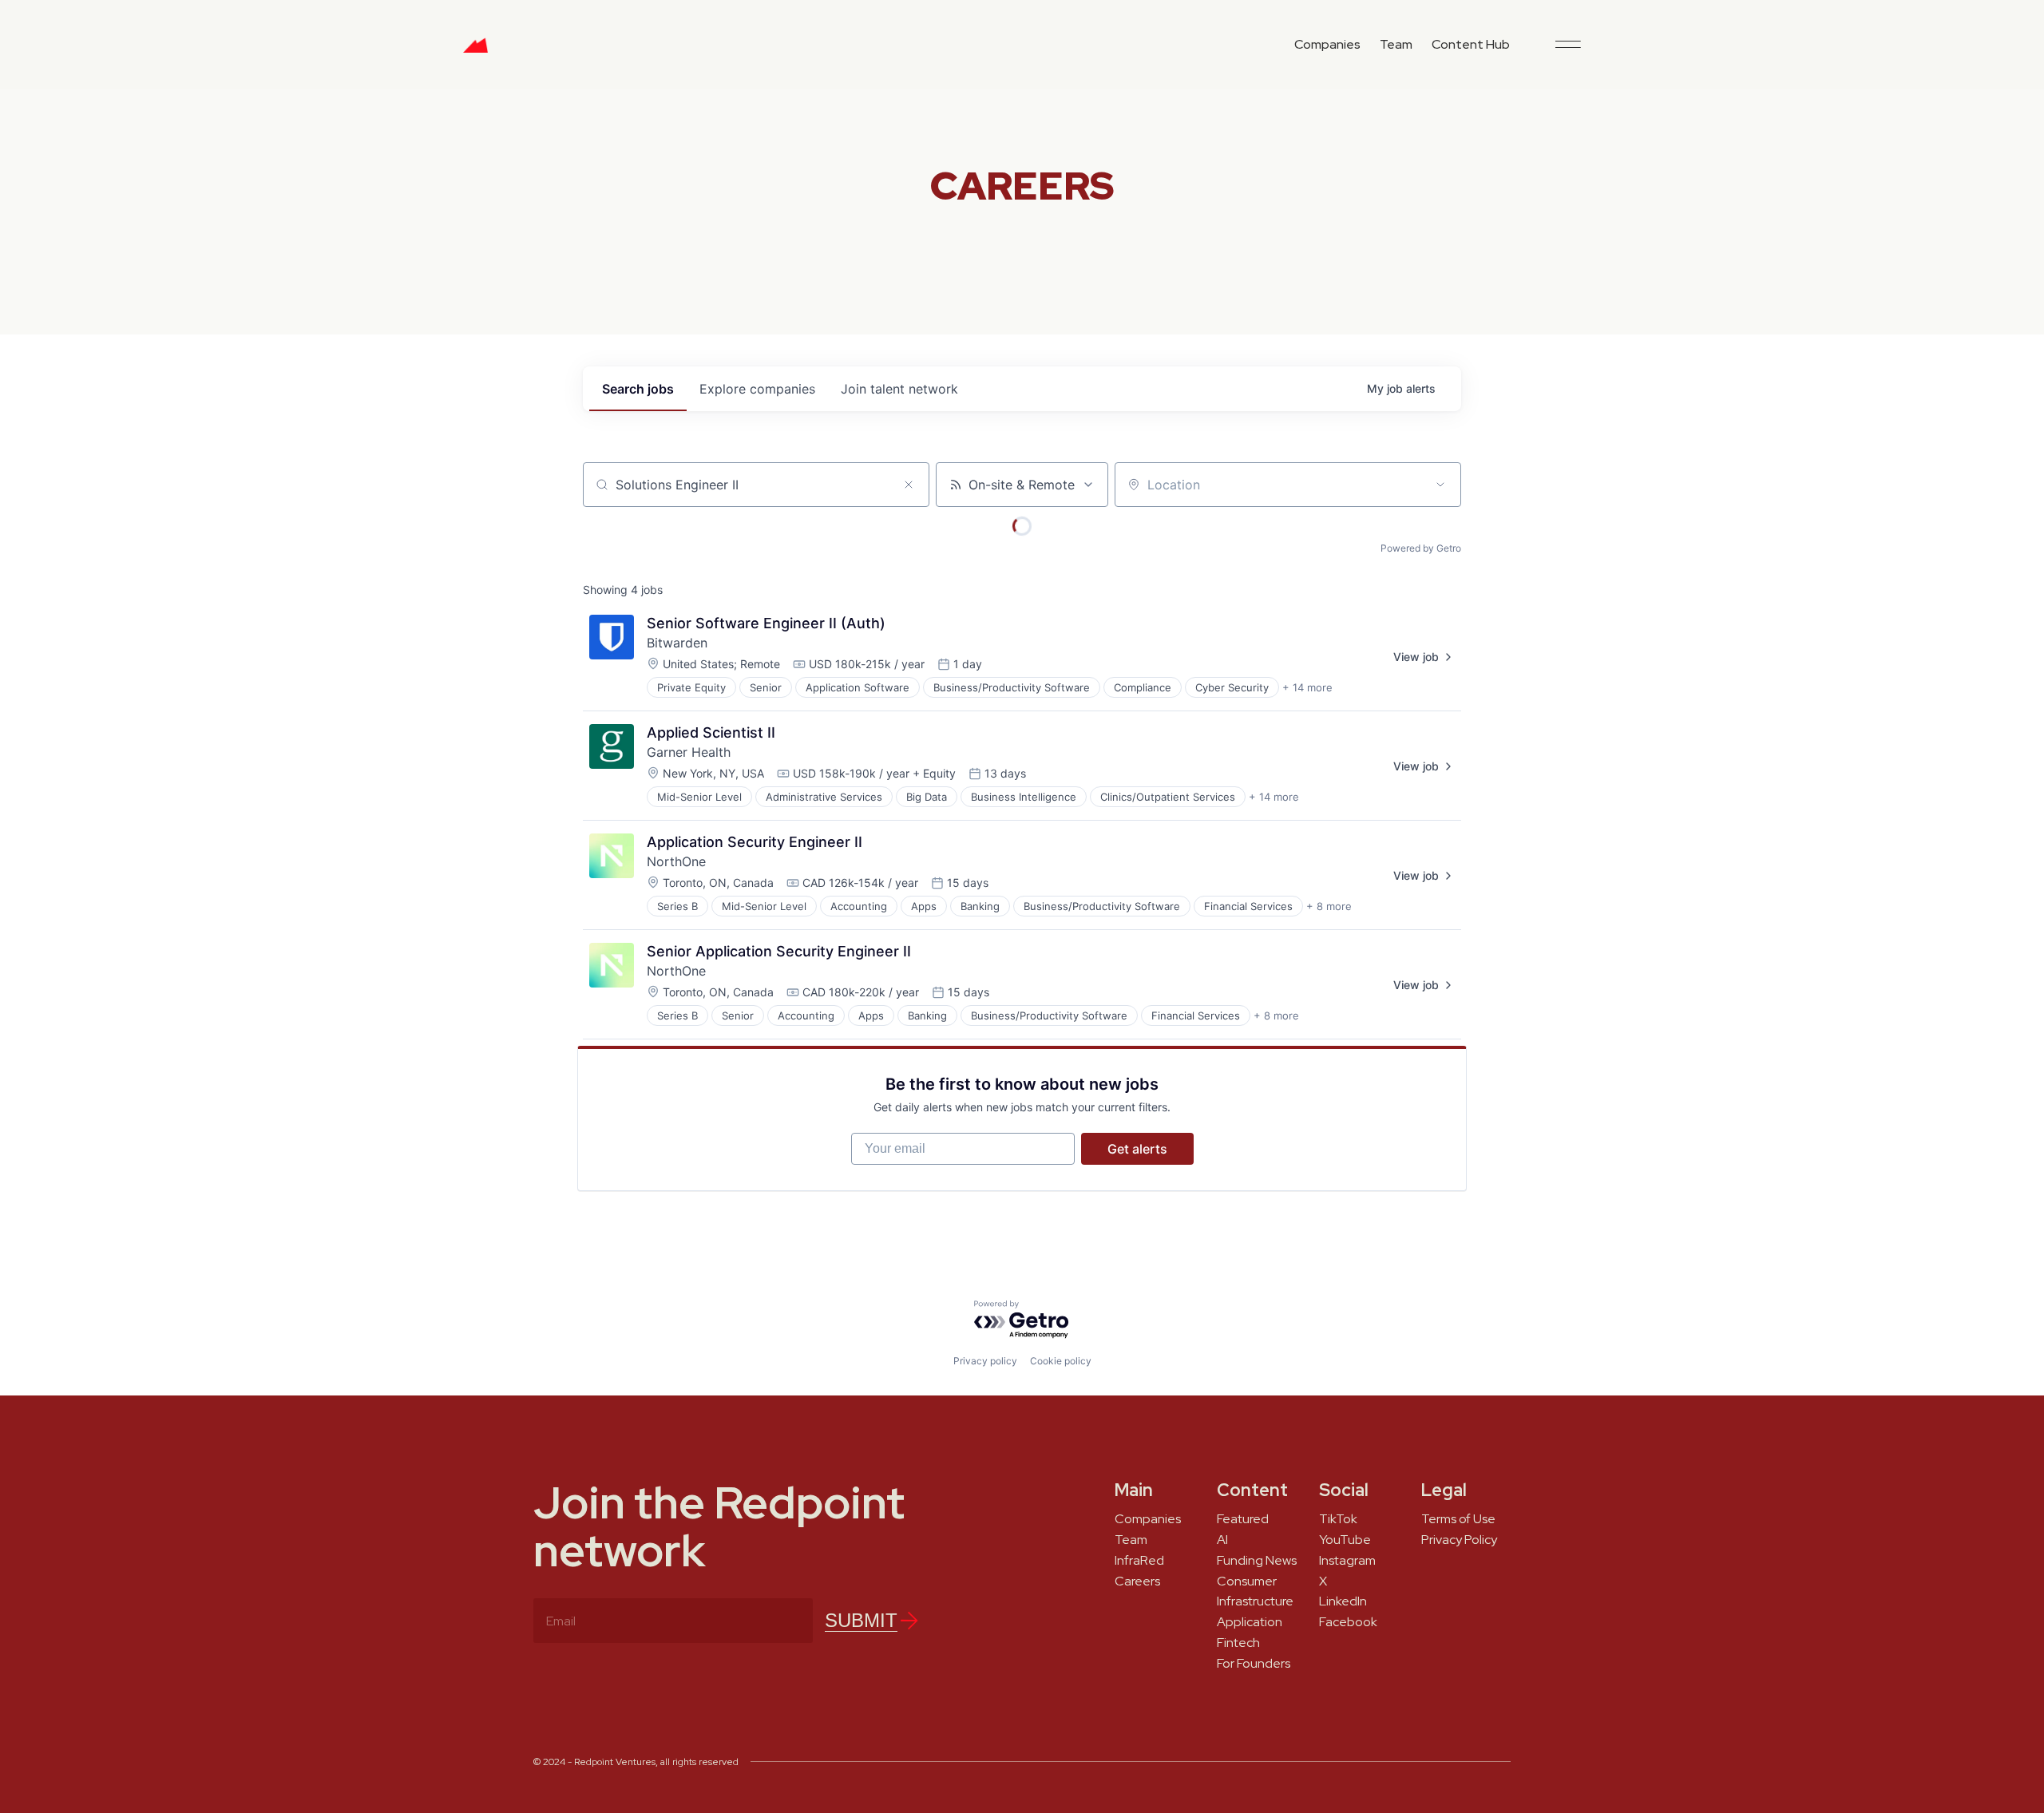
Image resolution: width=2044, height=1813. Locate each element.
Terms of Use (1458, 1519)
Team (1396, 44)
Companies (1327, 44)
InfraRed (1139, 1561)
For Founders (1254, 1664)
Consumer (1247, 1581)
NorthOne (676, 861)
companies (757, 389)
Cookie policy (1061, 1361)
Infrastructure (1255, 1601)
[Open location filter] (1440, 485)
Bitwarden (677, 643)
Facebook (1348, 1622)
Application (1250, 1622)
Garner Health (689, 752)
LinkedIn (1343, 1601)
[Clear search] (909, 485)
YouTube (1345, 1540)
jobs (638, 389)
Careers (1137, 1581)
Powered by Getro (1421, 548)
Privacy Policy (1459, 1540)
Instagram (1347, 1561)
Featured (1243, 1519)
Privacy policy (985, 1361)
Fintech (1238, 1643)
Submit (861, 1620)
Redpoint (475, 51)
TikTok (1338, 1519)
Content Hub (1471, 44)
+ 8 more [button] (1329, 906)
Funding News (1257, 1561)
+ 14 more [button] (1307, 687)
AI (1222, 1540)
